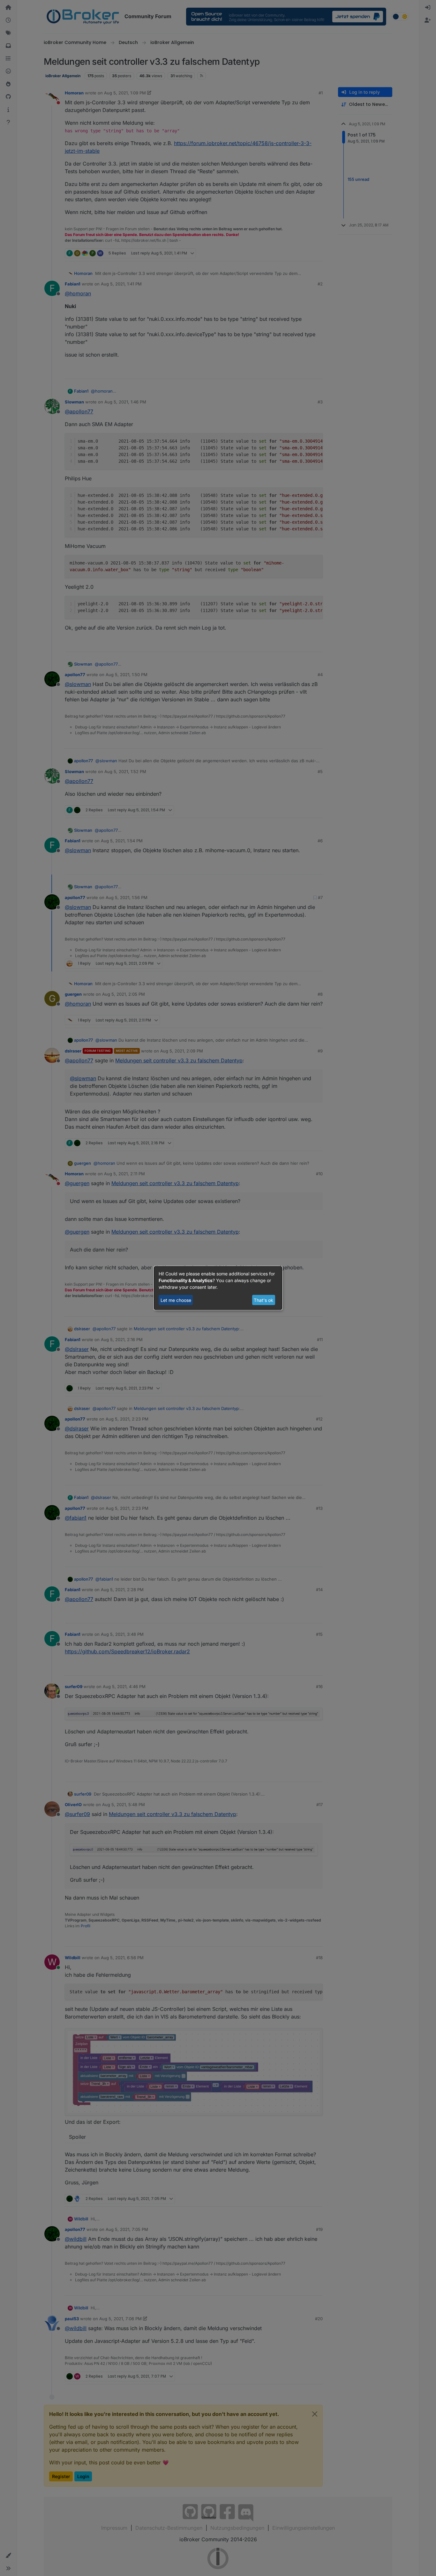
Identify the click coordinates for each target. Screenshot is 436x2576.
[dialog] (218, 1288)
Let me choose (176, 1300)
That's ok (263, 1300)
